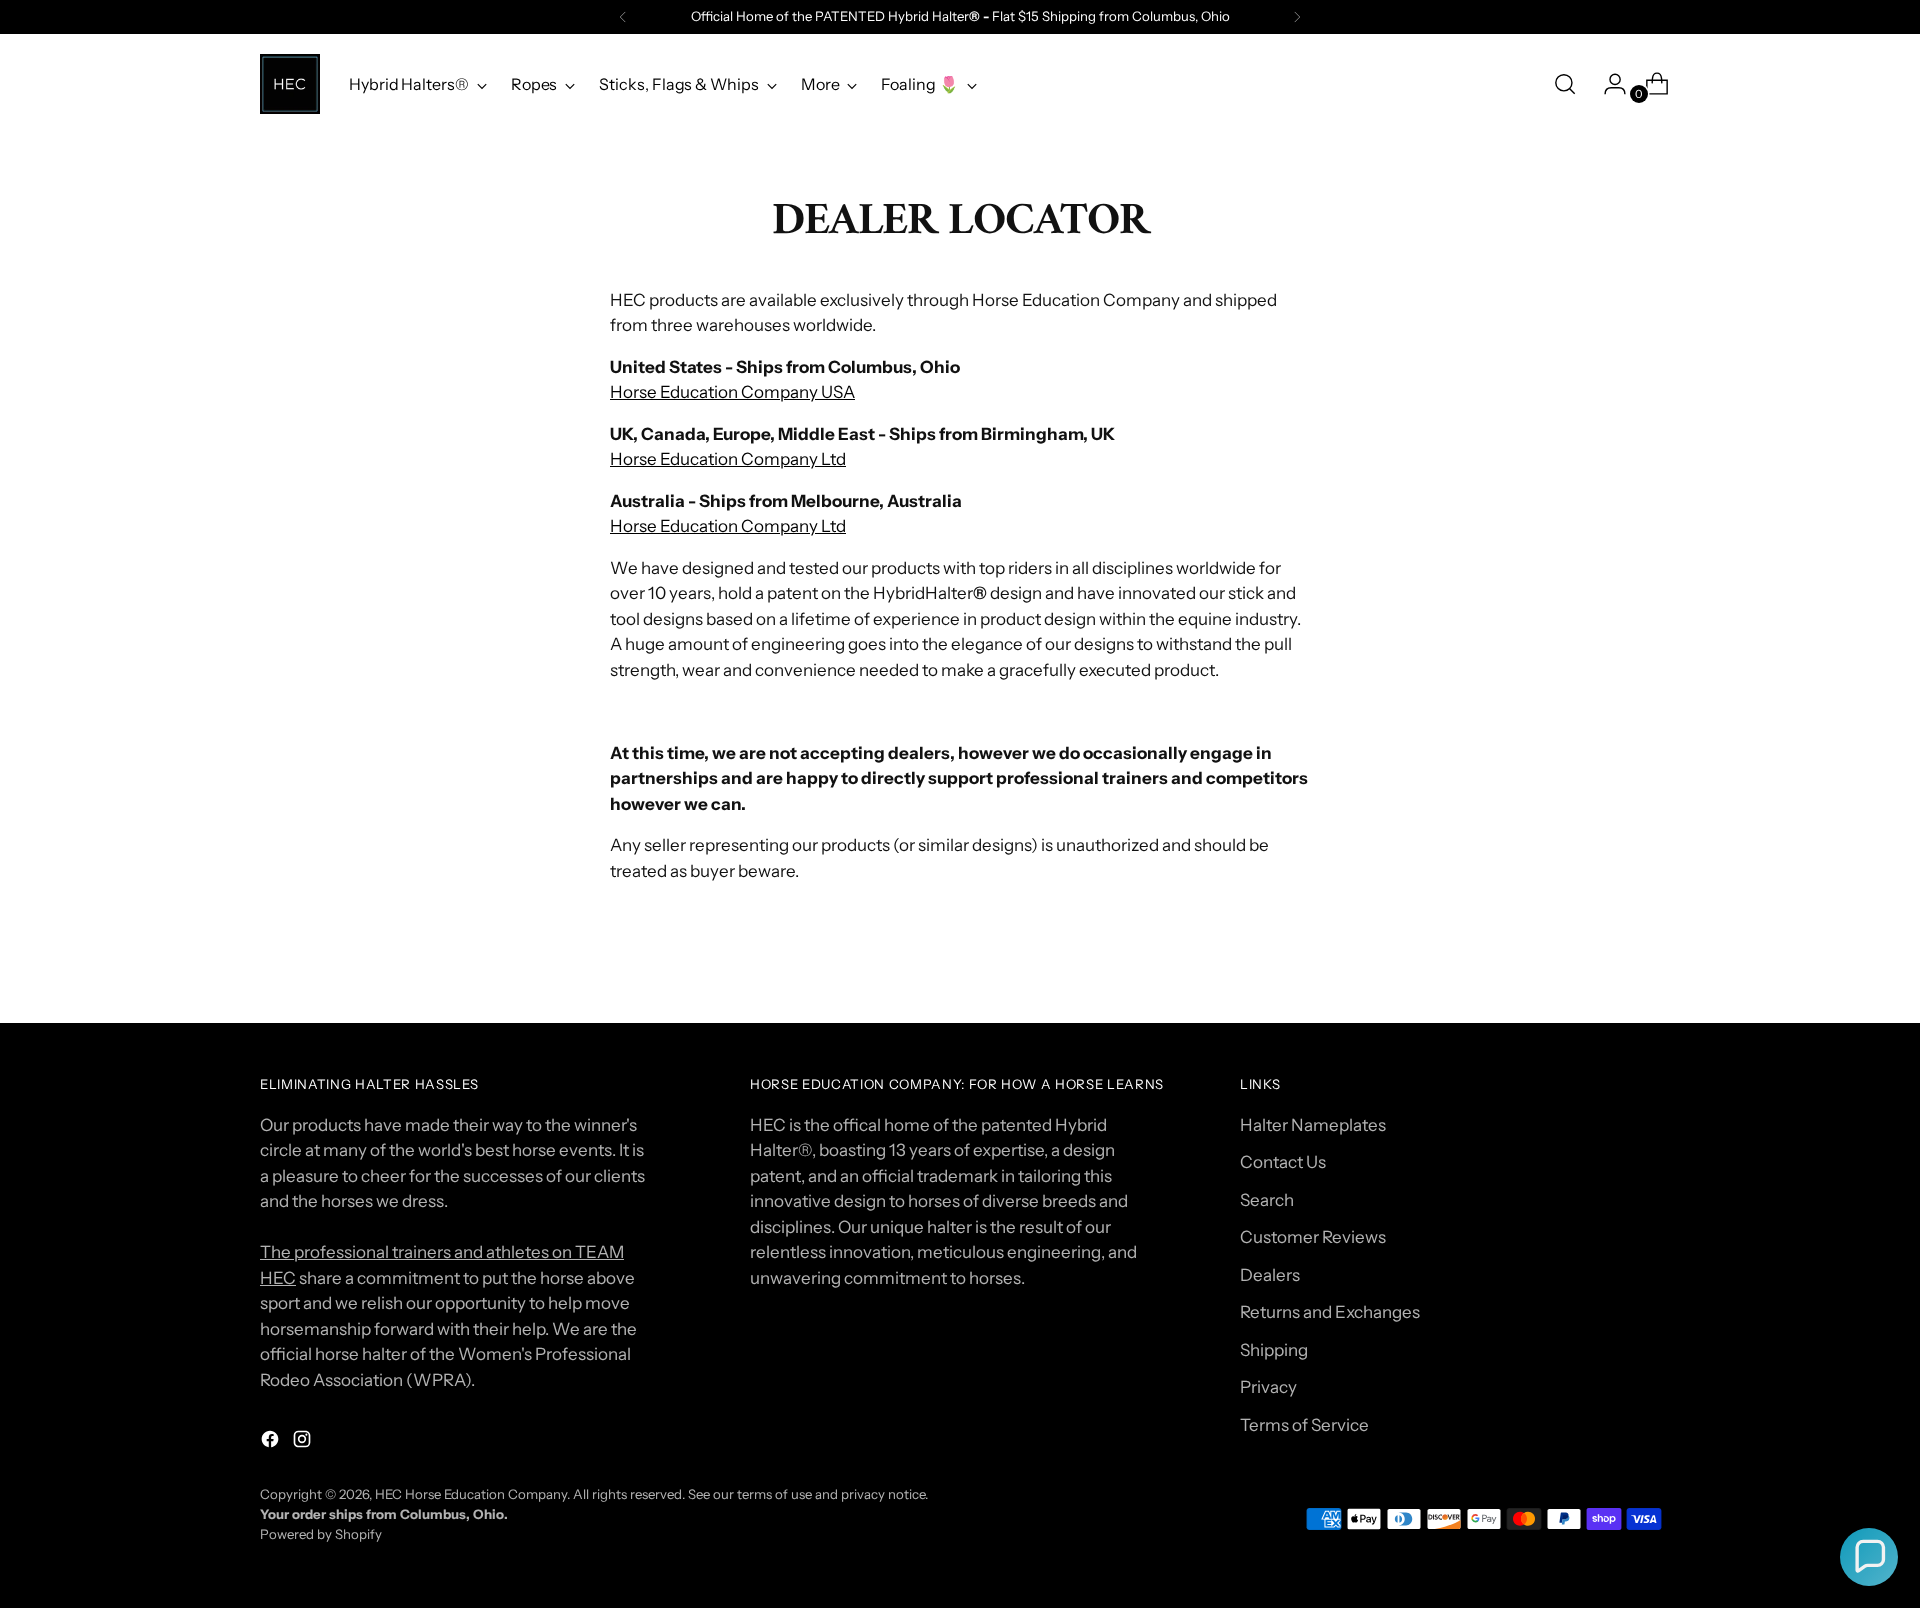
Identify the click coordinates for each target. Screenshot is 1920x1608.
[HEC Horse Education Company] (290, 84)
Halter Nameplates (1313, 1125)
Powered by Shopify (321, 1534)
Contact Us (1283, 1162)
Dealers (1270, 1275)
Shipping (1274, 1350)
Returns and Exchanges (1330, 1312)
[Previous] (623, 17)
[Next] (1297, 17)
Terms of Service (1304, 1425)
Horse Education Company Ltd (728, 459)
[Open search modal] (1565, 84)
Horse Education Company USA (732, 392)
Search (1267, 1200)
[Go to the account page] (1607, 84)
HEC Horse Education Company (471, 1494)
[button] (1869, 1557)
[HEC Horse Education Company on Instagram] (304, 1443)
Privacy (1268, 1387)
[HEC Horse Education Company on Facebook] (272, 1443)
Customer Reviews (1313, 1237)
